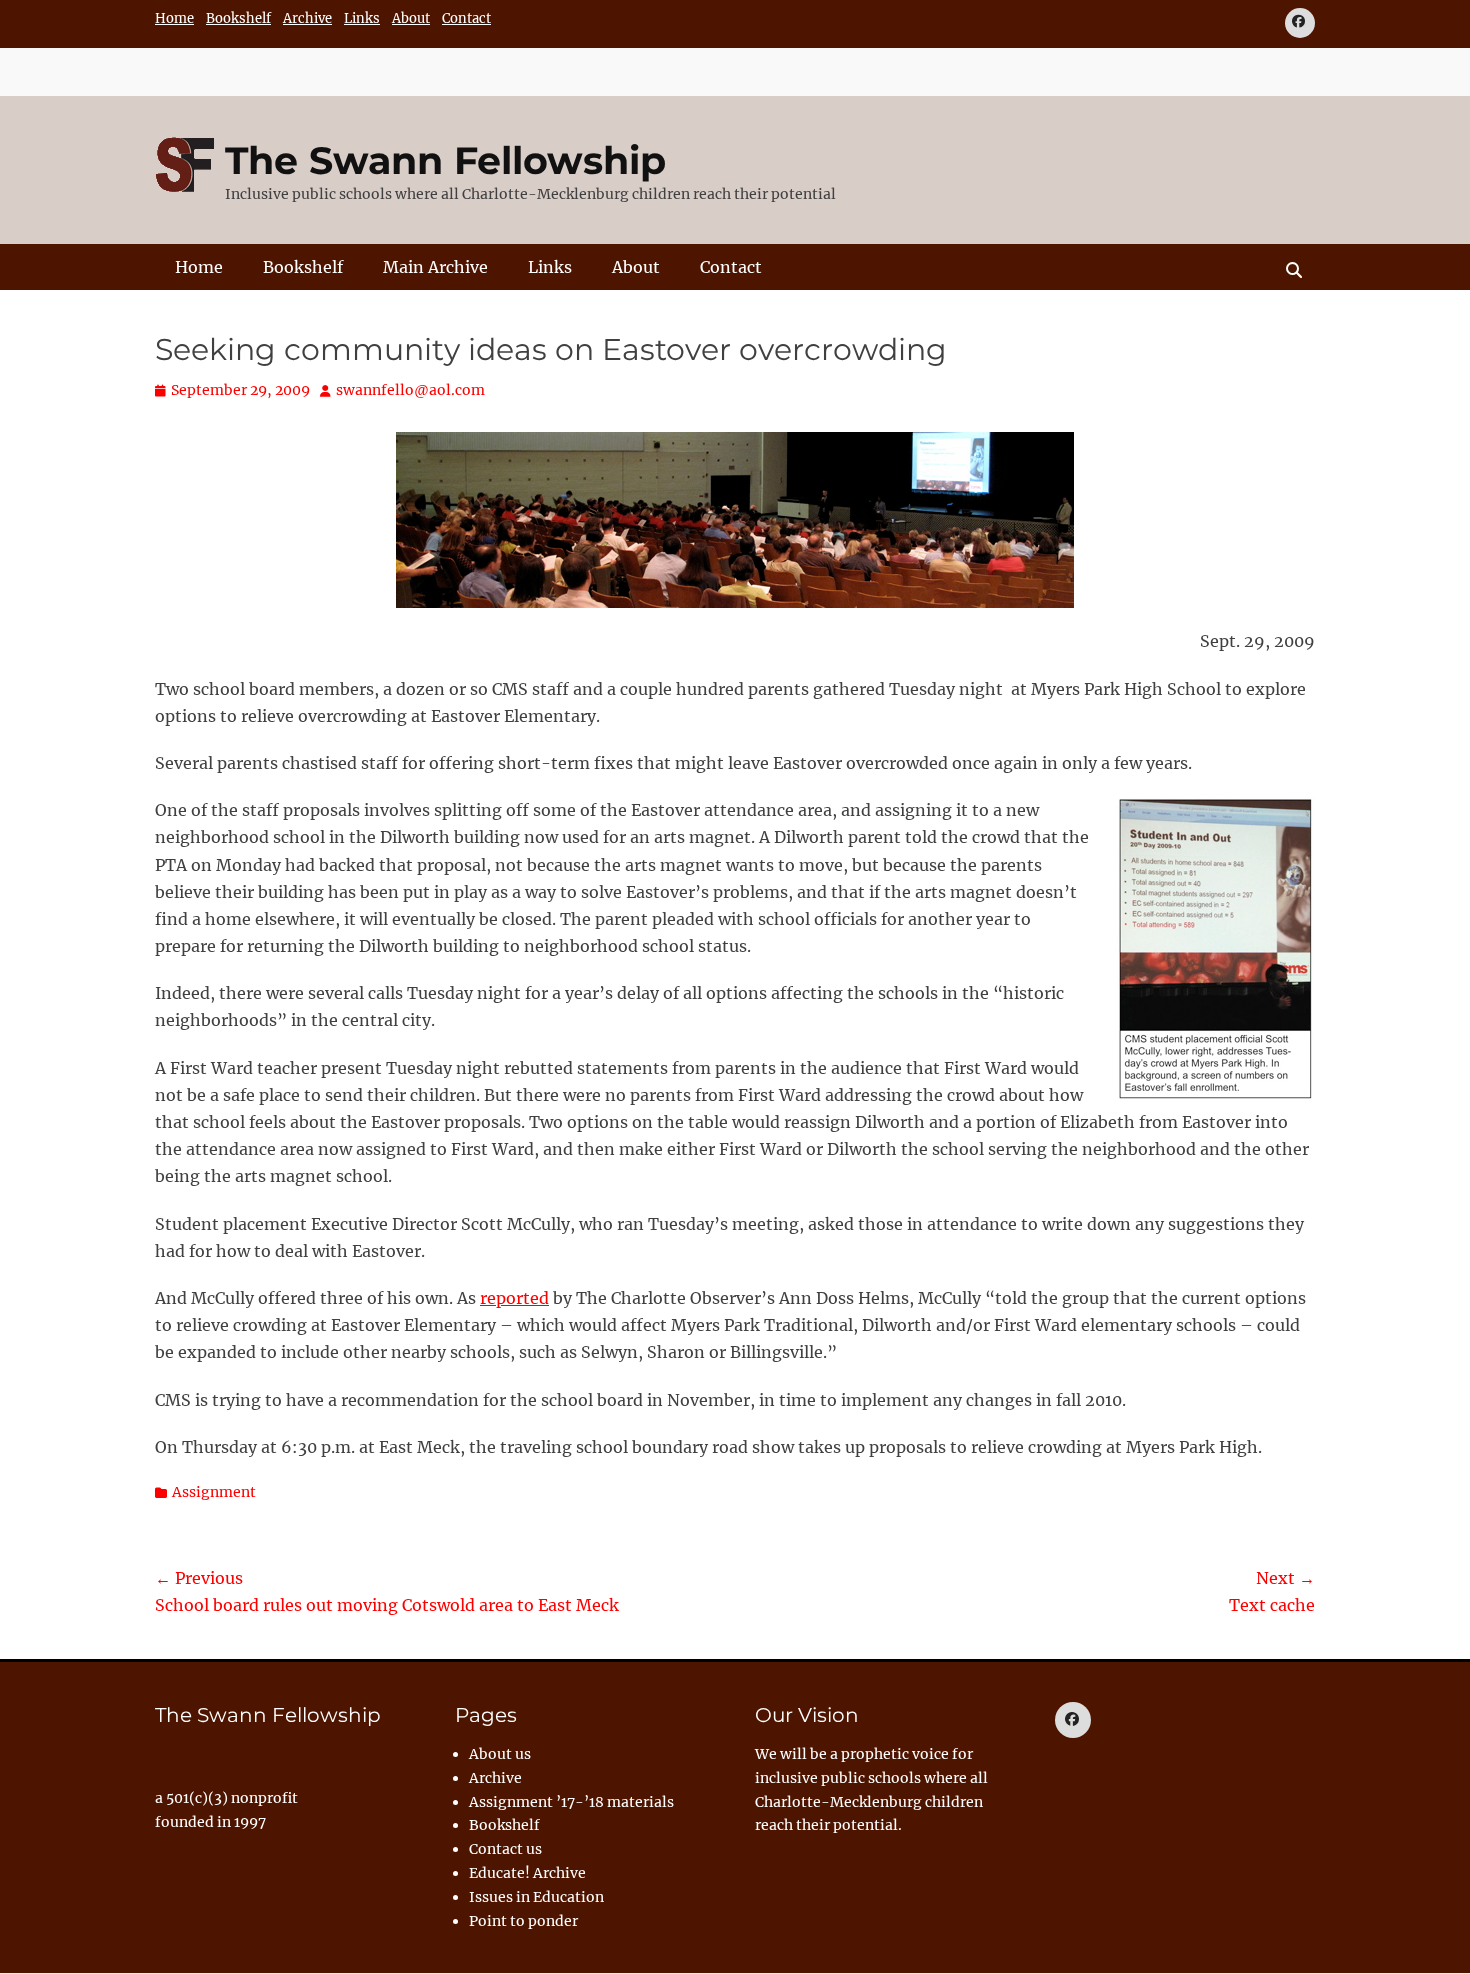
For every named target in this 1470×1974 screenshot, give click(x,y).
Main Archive (435, 267)
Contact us (505, 1849)
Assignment (214, 1492)
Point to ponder (523, 1921)
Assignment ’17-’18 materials (571, 1802)
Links (362, 18)
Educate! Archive (527, 1873)
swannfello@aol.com (410, 390)
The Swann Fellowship (445, 160)
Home (174, 18)
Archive (307, 18)
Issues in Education (536, 1897)
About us (500, 1754)
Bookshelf (238, 18)
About (411, 18)
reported (514, 1298)
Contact (466, 18)
